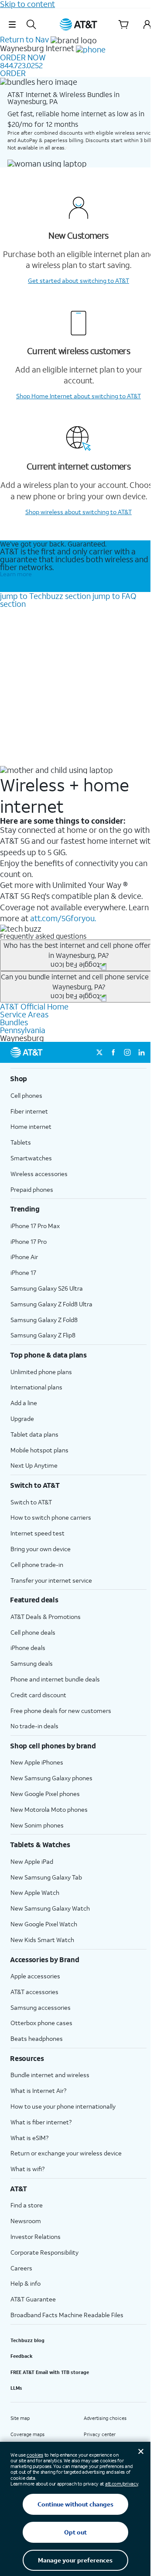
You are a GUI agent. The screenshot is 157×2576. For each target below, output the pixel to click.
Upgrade (22, 1419)
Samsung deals (32, 1663)
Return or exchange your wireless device (66, 2153)
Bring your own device (41, 1549)
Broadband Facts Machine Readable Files (67, 2315)
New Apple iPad (32, 1861)
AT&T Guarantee (33, 2299)
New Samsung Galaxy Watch (50, 1908)
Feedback (22, 2356)
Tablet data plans (34, 1434)
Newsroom (26, 2221)
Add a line (24, 1403)
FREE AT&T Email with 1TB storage (50, 2372)
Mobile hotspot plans (39, 1450)
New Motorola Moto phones (49, 1809)
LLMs (16, 2388)
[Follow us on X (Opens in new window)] (99, 1052)
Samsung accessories (41, 2007)
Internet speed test (38, 1533)
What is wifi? (27, 2169)
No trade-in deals (34, 1726)
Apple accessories (35, 1976)
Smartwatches (31, 1158)
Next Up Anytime (34, 1465)
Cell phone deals (33, 1632)
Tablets (21, 1142)
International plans (36, 1387)
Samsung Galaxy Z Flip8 (43, 1335)
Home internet (31, 1126)
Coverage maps (27, 2434)
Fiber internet (29, 1111)
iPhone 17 (23, 1272)
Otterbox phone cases (41, 2023)
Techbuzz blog (27, 2340)
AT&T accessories (34, 1992)
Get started (78, 280)
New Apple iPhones (37, 1762)
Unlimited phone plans (41, 1372)
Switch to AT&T (31, 1502)
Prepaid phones (32, 1189)
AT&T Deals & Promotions (46, 1617)
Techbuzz (45, 596)
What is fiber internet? (41, 2122)
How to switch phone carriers (51, 1517)
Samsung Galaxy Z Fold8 (44, 1320)
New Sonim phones (37, 1825)
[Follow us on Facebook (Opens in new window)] (113, 1052)
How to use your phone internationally (63, 2106)
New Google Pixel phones (45, 1794)
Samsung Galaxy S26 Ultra (47, 1288)
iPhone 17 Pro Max (35, 1226)
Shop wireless (78, 512)
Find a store (27, 2205)
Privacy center (100, 2434)
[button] (12, 24)
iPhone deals (28, 1648)
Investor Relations (36, 2237)
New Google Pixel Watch (44, 1924)
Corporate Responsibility (44, 2252)
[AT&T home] (78, 24)
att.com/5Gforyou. (63, 918)
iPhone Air (24, 1257)
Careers (21, 2268)
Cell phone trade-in (37, 1565)
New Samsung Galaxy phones (51, 1778)
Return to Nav (24, 39)
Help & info (26, 2283)
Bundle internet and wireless (50, 2075)
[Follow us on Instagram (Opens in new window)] (127, 1052)
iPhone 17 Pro (29, 1241)
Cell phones (26, 1095)
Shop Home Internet (78, 396)
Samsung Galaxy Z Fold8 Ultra (51, 1304)
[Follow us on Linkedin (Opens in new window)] (141, 1052)
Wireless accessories (39, 1174)
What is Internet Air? (38, 2090)
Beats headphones (37, 2038)
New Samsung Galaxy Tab (46, 1877)
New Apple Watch (35, 1892)
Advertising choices (105, 2418)
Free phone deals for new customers (61, 1711)
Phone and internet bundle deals (55, 1679)
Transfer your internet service (51, 1580)
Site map (20, 2418)
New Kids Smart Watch (42, 1940)
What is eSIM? (29, 2138)
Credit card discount (38, 1695)
